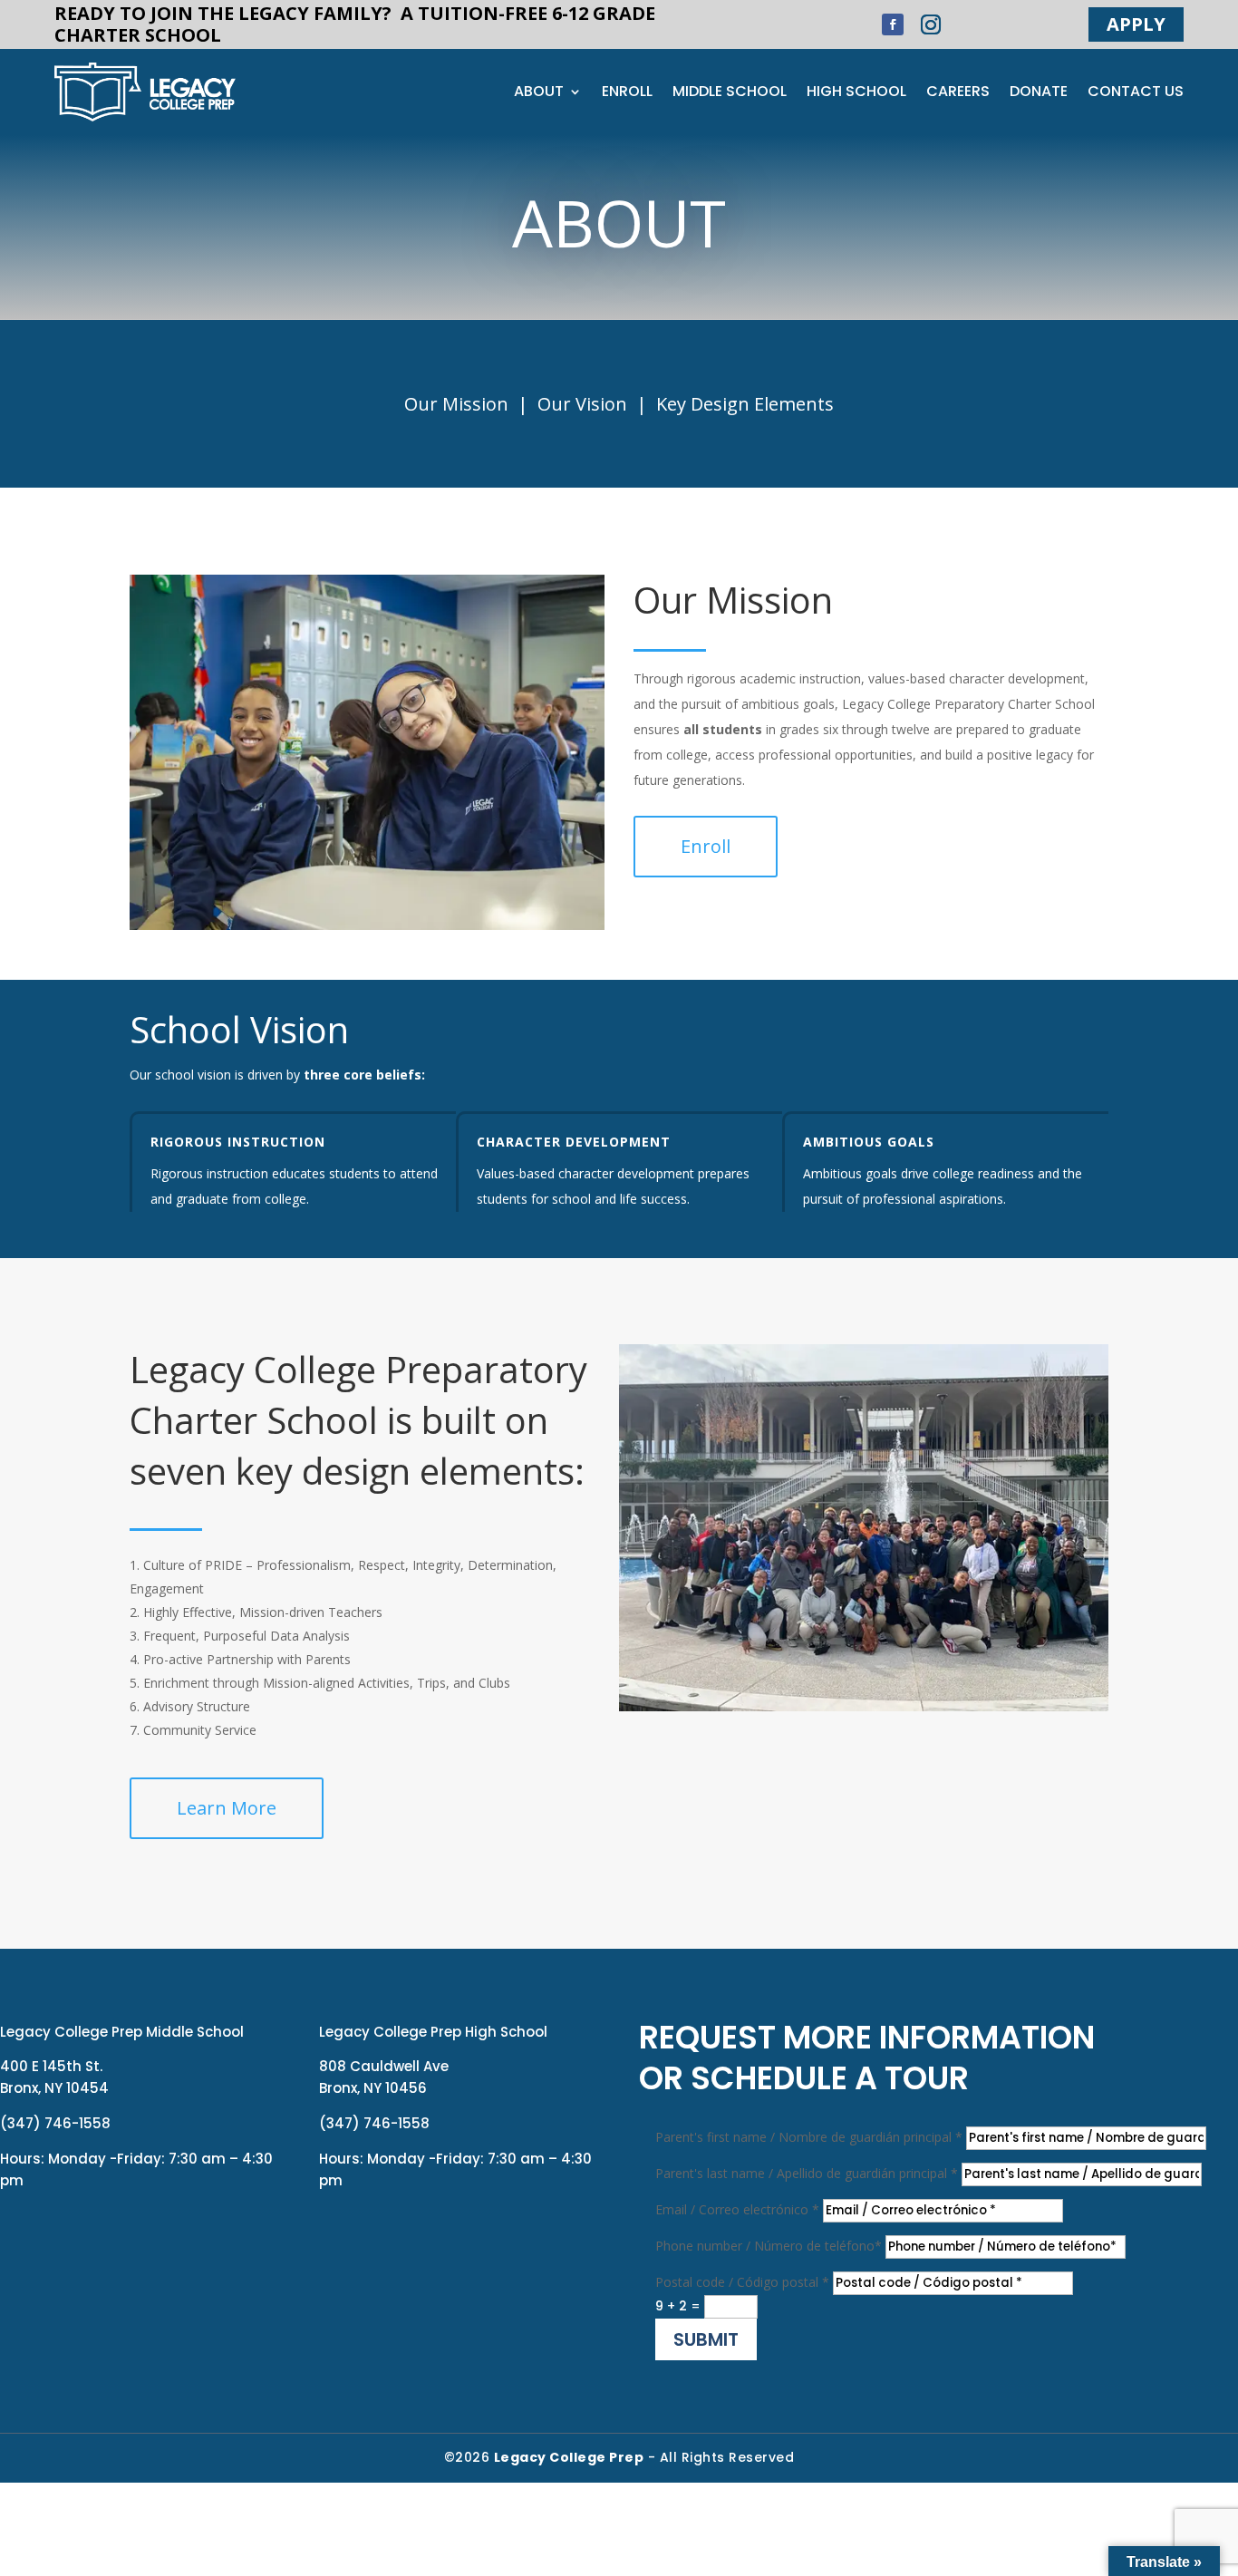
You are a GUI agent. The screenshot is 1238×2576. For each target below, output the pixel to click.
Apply (1136, 24)
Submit (706, 2339)
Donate (1039, 93)
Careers (958, 93)
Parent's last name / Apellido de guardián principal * (807, 2173)
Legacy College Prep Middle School (122, 2032)
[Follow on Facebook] (893, 24)
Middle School (730, 93)
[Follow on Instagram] (931, 24)
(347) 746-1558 (55, 2123)
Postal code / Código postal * (742, 2282)
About (539, 93)
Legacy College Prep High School (433, 2032)
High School (856, 93)
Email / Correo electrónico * (737, 2209)
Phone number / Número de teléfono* (769, 2246)
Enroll (627, 93)
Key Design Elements (745, 404)
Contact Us (1136, 93)
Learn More (227, 1808)
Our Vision (582, 404)
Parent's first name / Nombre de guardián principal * (809, 2137)
